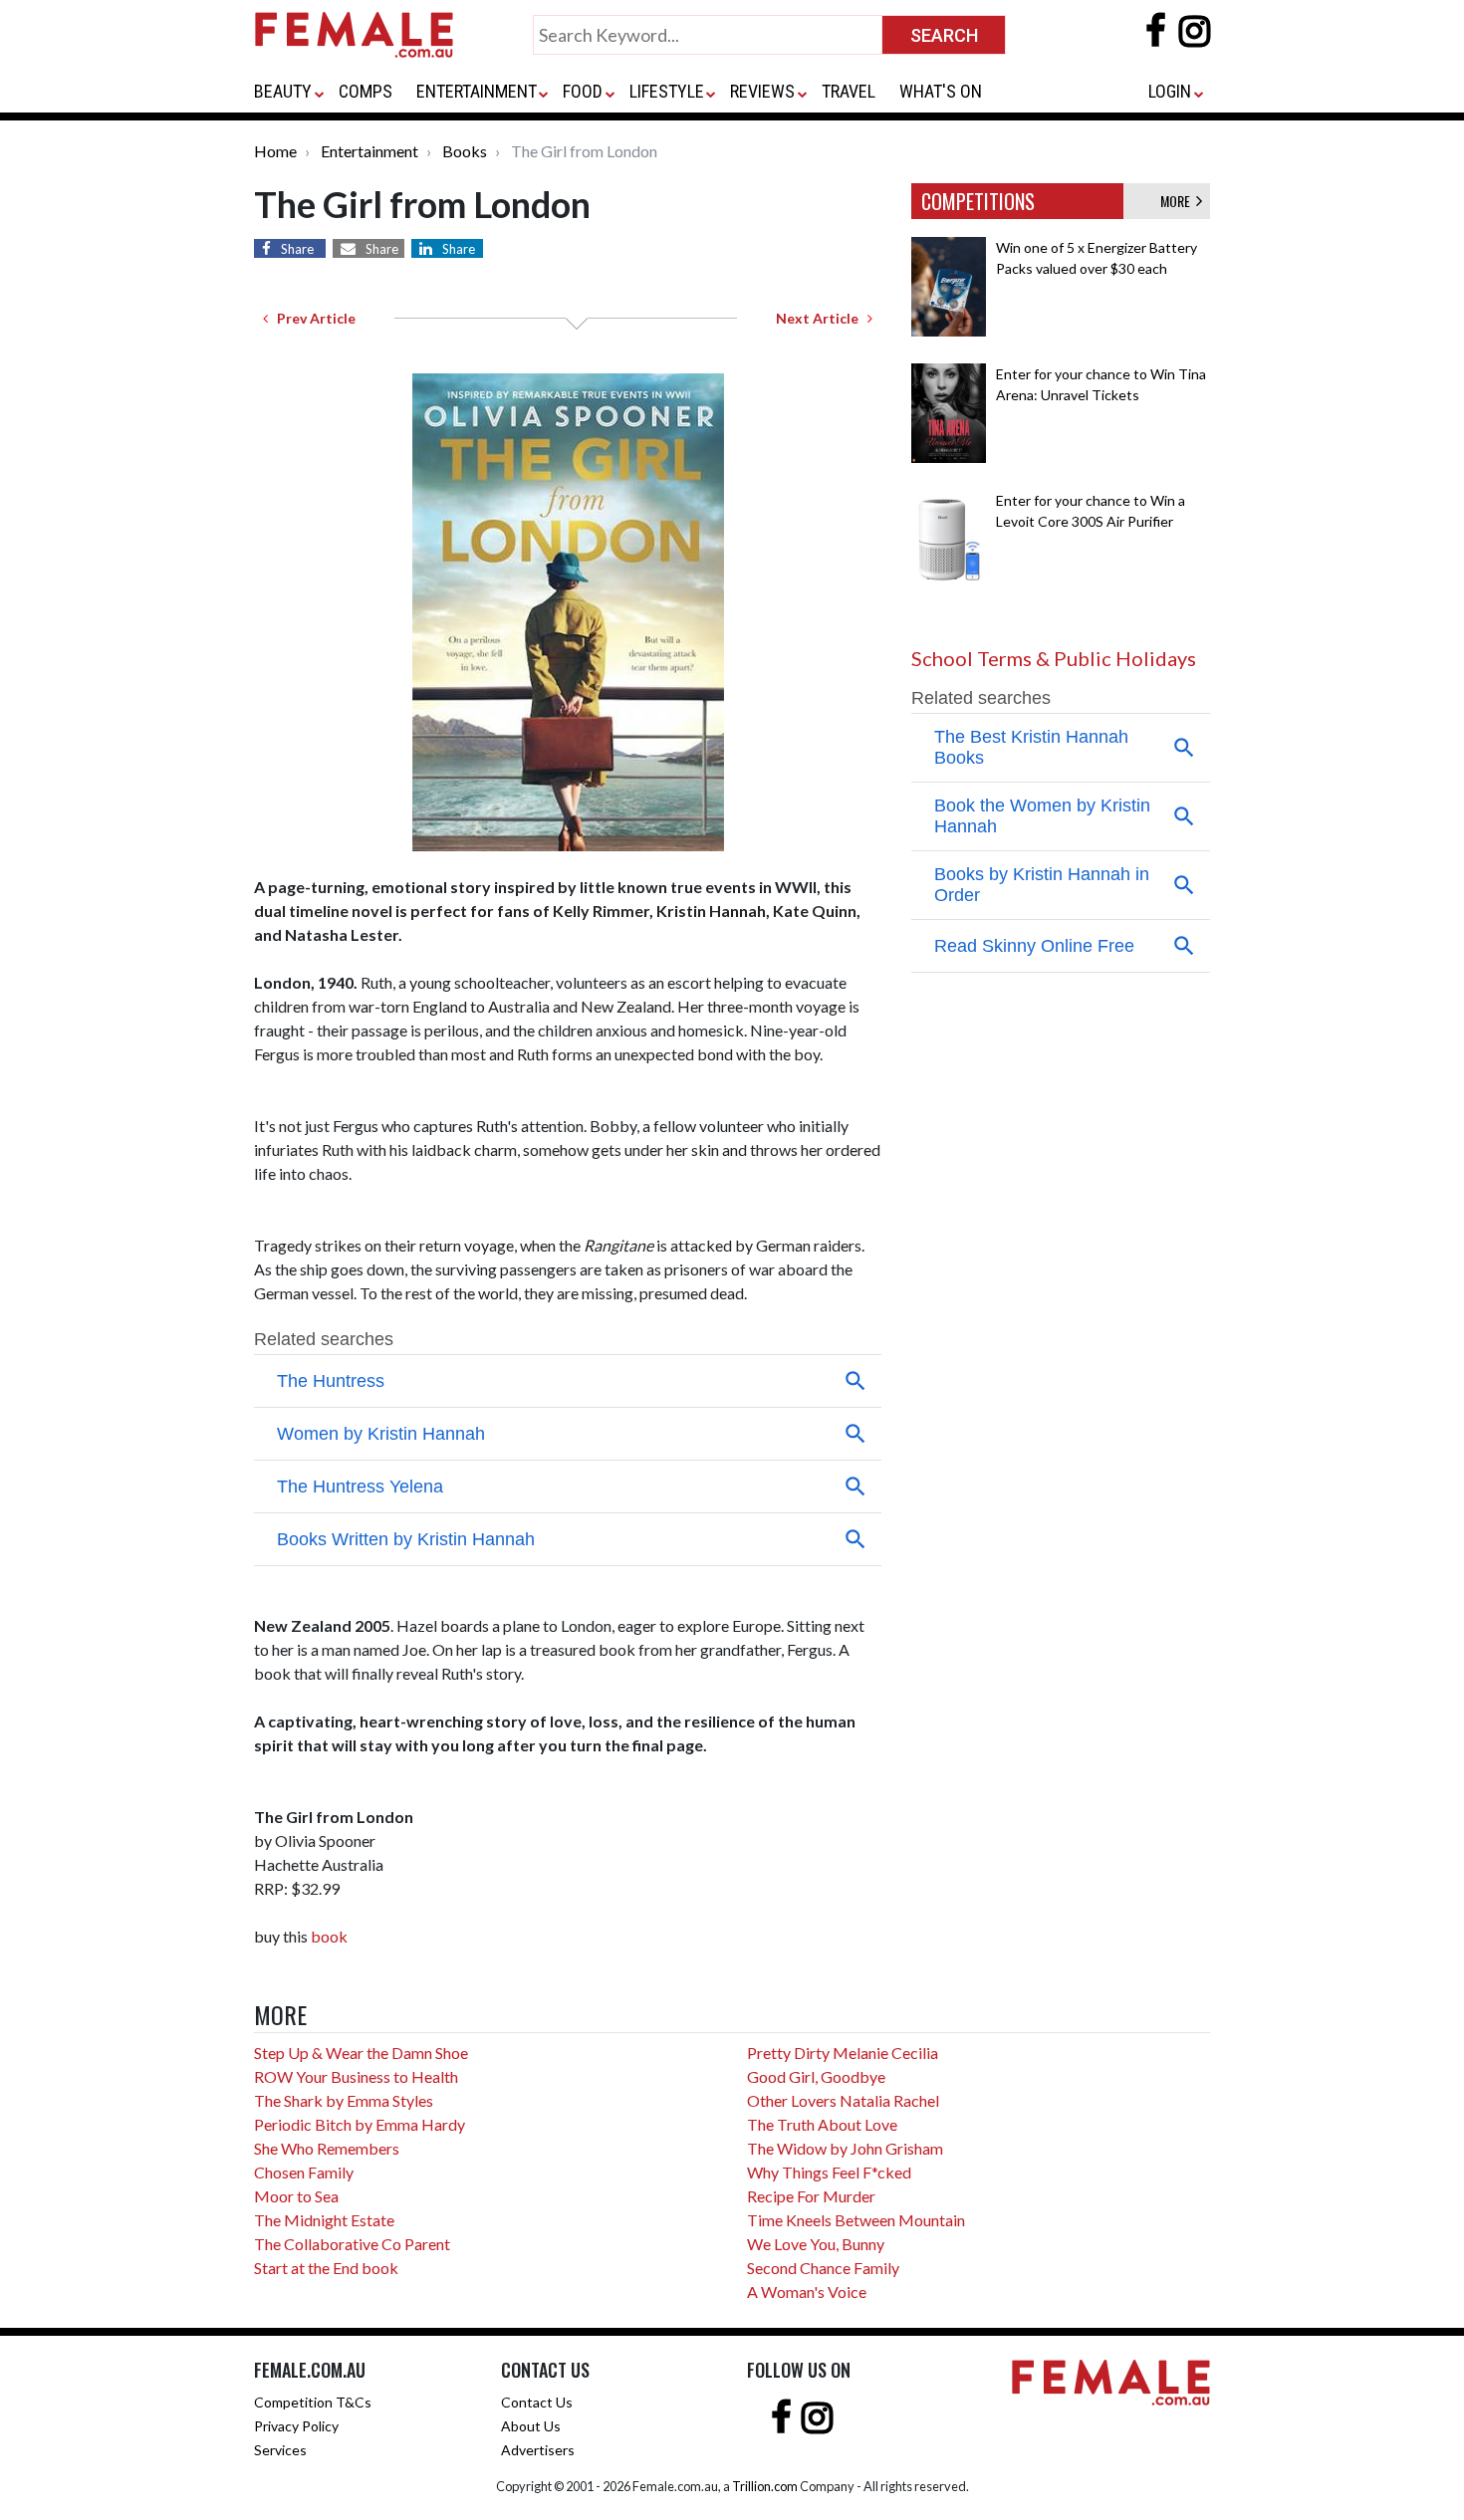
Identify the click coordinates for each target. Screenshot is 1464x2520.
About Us (531, 2426)
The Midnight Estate (324, 2220)
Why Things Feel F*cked (829, 2172)
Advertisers (538, 2450)
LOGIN (1170, 91)
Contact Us (537, 2402)
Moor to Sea (296, 2196)
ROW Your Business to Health (356, 2076)
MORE (1178, 201)
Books (465, 151)
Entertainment (369, 151)
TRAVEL (849, 91)
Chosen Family (304, 2172)
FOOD (583, 91)
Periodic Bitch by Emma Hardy (360, 2124)
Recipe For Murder (811, 2196)
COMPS (366, 91)
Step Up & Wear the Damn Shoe (361, 2053)
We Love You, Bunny (816, 2244)
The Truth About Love (822, 2124)
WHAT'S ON (941, 91)
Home (275, 151)
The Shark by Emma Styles (344, 2100)
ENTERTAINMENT (477, 91)
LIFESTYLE (667, 91)
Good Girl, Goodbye (816, 2076)
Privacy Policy (296, 2426)
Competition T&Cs (313, 2402)
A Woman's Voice (807, 2291)
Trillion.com (765, 2486)
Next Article (822, 318)
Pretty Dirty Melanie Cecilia (843, 2053)
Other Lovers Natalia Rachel (843, 2100)
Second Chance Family (823, 2268)
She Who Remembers (327, 2148)
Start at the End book (326, 2268)
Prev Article (312, 318)
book (329, 1936)
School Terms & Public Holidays (1054, 658)
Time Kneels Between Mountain (856, 2220)
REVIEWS (762, 91)
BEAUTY (283, 91)
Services (280, 2450)
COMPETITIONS (978, 201)
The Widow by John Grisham (845, 2148)
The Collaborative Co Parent (352, 2244)
